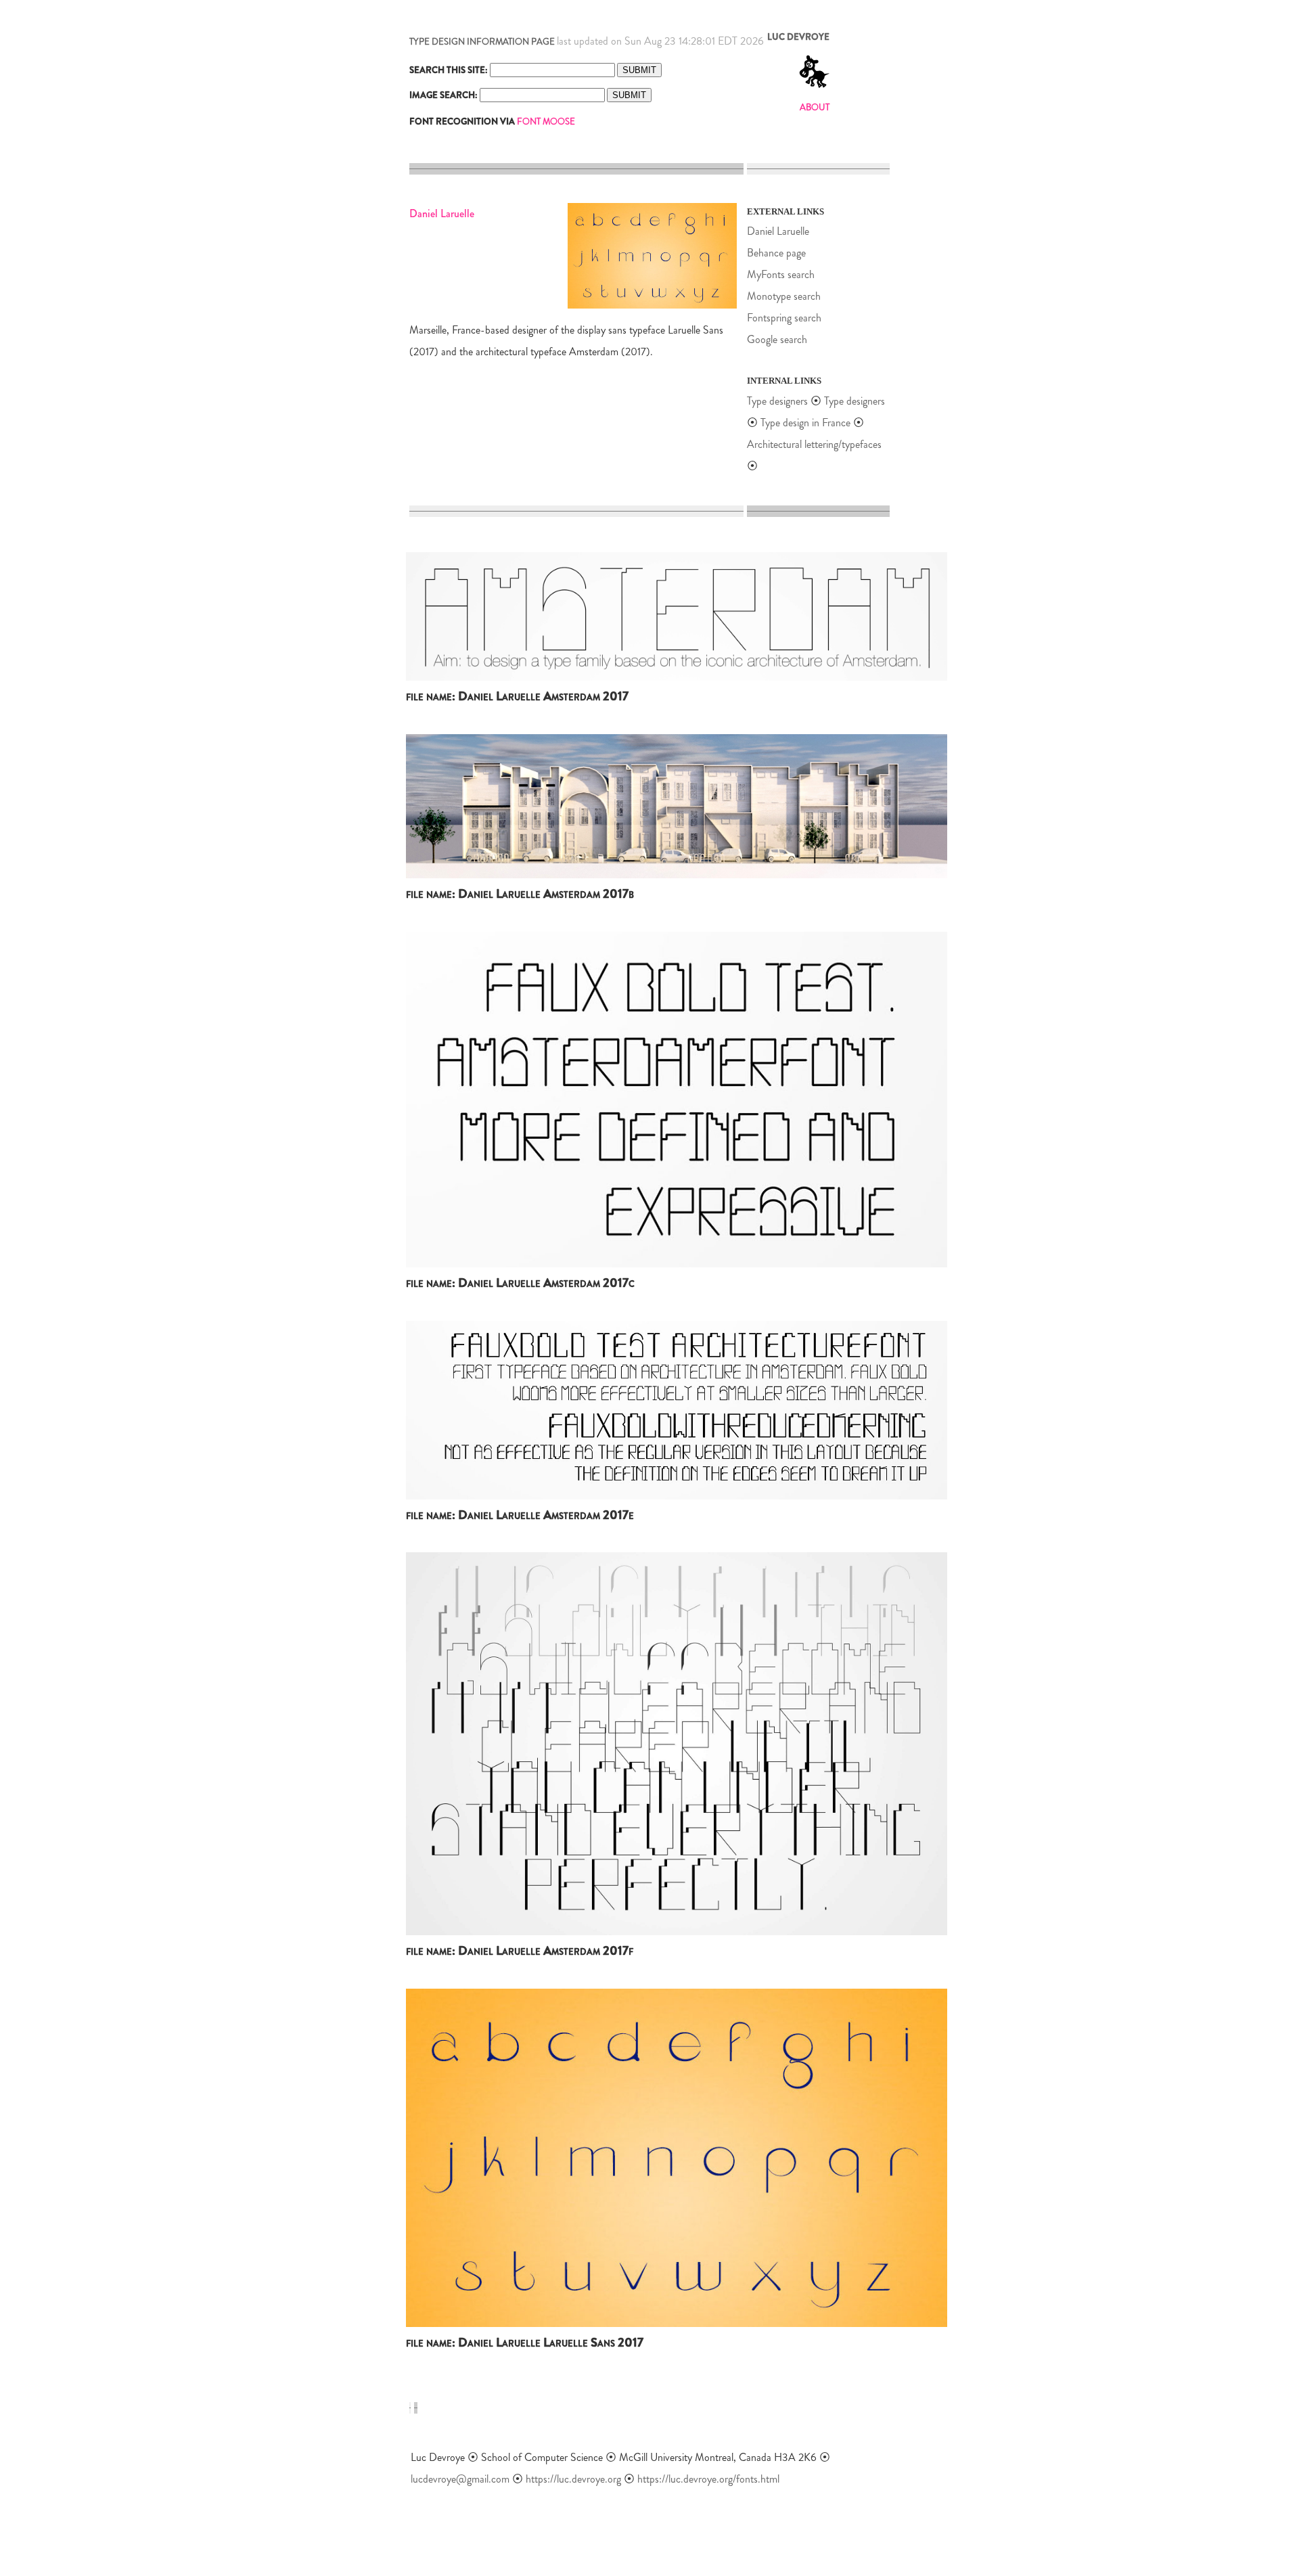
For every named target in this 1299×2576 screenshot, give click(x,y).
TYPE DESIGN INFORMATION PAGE (482, 42)
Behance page (776, 253)
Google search (777, 339)
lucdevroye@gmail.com (460, 2479)
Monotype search (784, 296)
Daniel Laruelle (778, 231)
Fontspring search (784, 318)
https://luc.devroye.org (573, 2479)
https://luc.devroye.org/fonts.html (708, 2479)
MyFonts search (781, 274)
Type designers (777, 401)
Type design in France (805, 423)
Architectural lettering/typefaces (814, 444)
